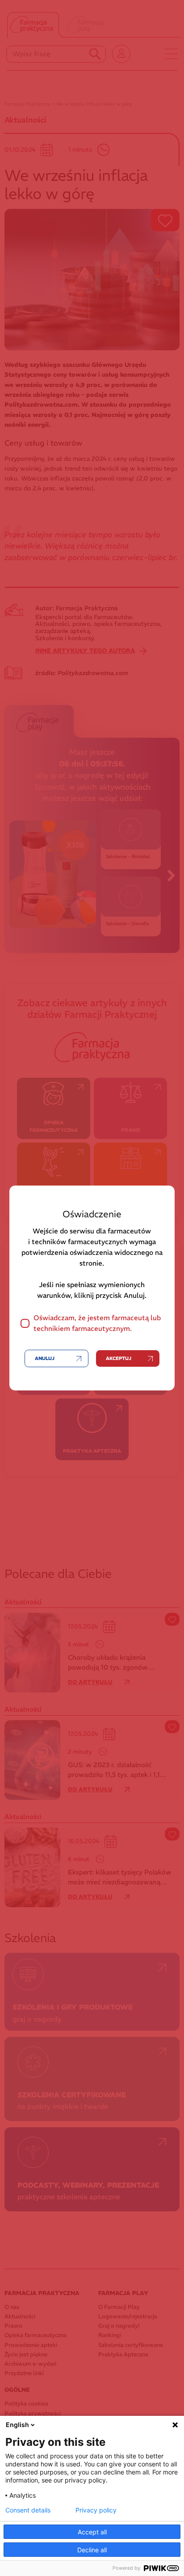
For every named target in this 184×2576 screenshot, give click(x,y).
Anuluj (45, 1358)
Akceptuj (119, 1358)
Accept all (92, 2532)
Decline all (92, 2550)
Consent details (28, 2510)
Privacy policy (96, 2510)
